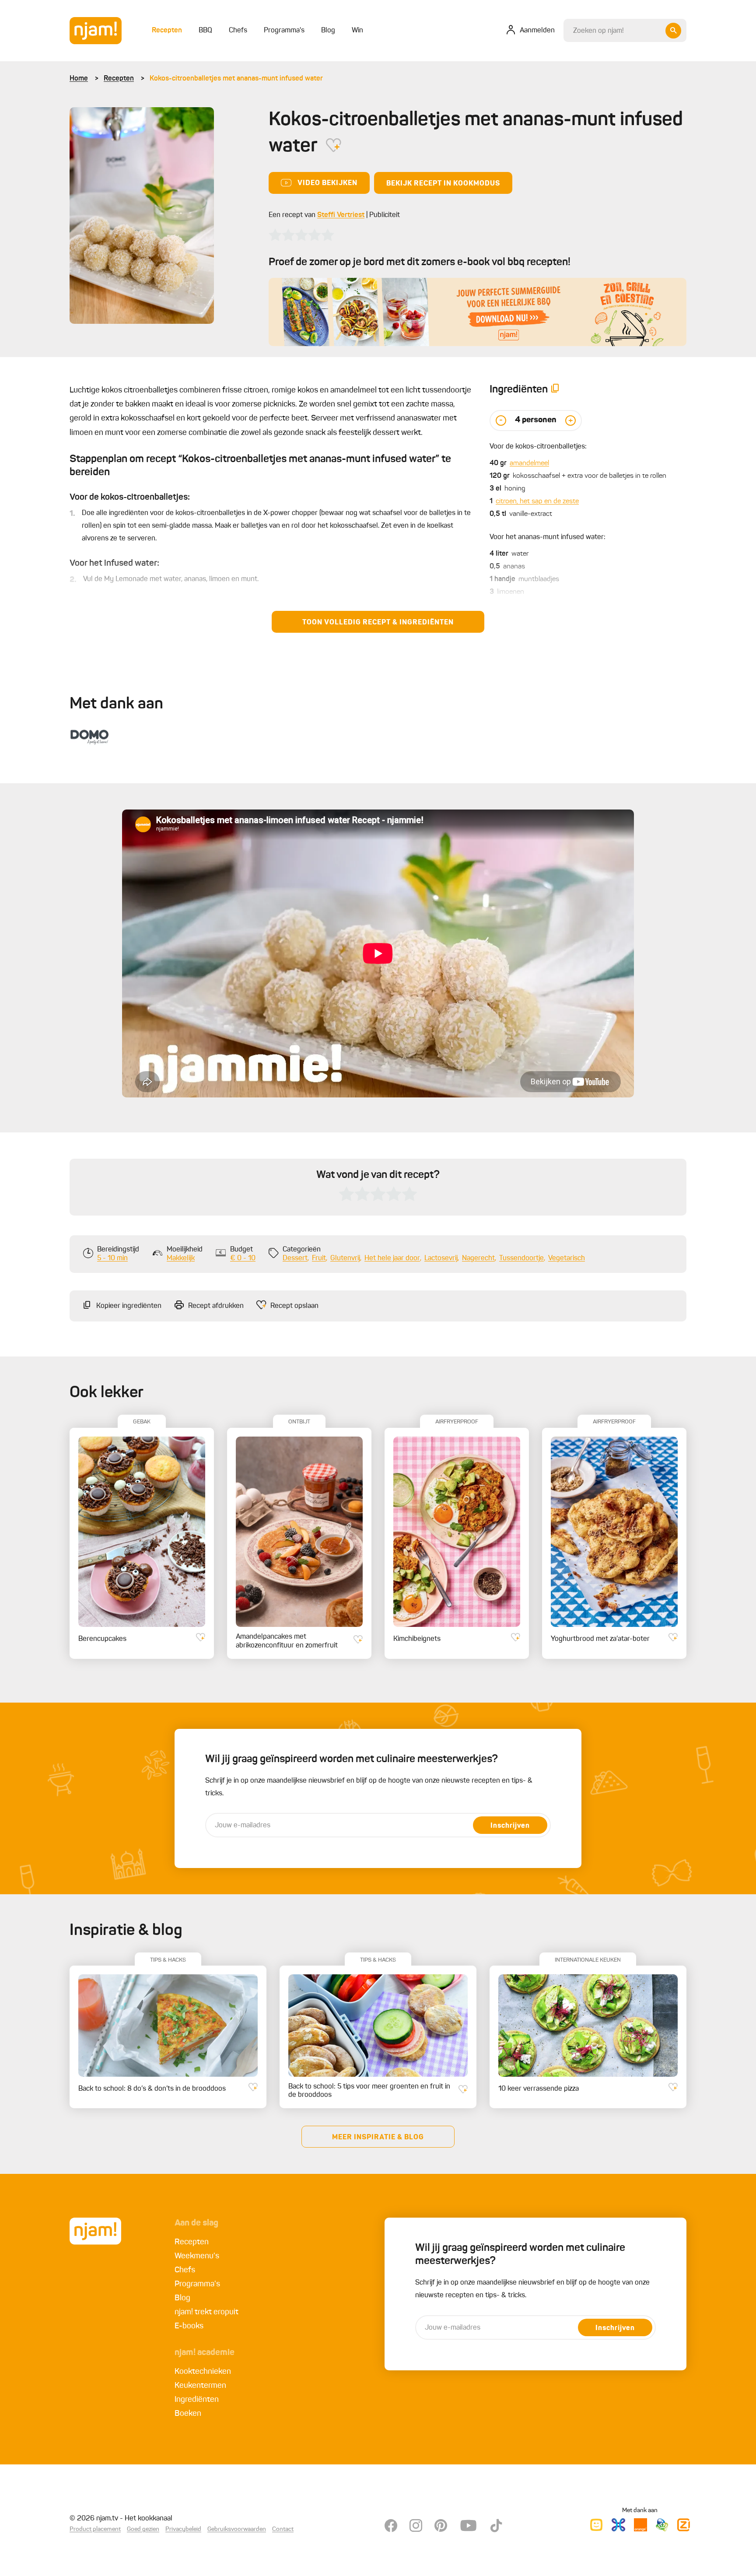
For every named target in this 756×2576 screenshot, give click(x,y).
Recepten (119, 79)
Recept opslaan (294, 1306)
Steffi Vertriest (341, 215)
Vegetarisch (567, 1258)
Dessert (295, 1258)
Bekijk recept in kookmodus (443, 184)
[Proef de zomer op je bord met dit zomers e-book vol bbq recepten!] (478, 312)
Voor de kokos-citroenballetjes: (538, 447)
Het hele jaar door (392, 1258)
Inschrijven (510, 1826)
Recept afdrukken (216, 1306)
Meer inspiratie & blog (378, 2138)
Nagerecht (478, 1258)
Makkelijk (181, 1258)
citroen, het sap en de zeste (537, 501)
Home (79, 79)
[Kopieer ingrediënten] (555, 390)
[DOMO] (90, 735)
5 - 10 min (112, 1258)
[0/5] (301, 235)
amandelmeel (529, 463)
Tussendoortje (521, 1258)
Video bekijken (327, 183)
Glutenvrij (345, 1258)
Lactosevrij (441, 1258)
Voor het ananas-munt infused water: (548, 537)
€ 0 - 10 (243, 1258)
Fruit (319, 1258)
